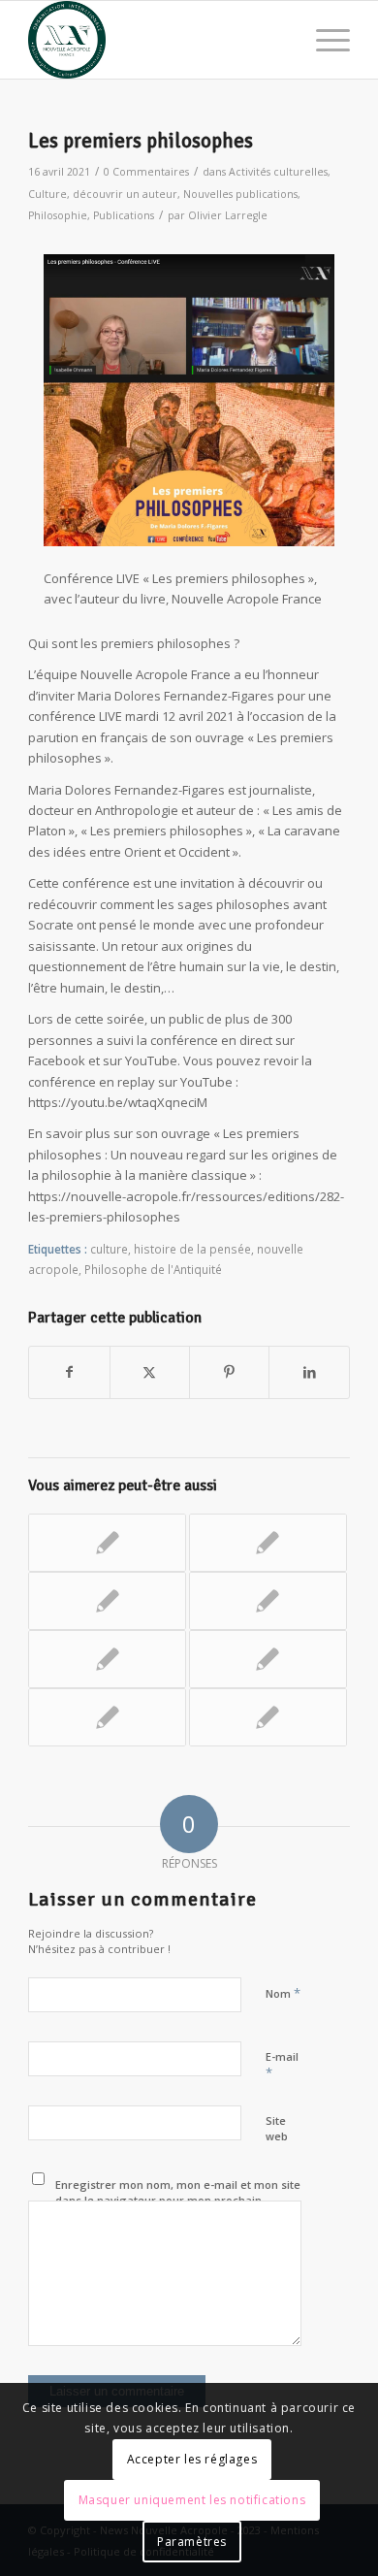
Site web (277, 2129)
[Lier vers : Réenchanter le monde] (107, 1601)
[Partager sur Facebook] (69, 1372)
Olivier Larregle (228, 215)
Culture (47, 194)
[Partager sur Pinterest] (229, 1372)
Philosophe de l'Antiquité (153, 1269)
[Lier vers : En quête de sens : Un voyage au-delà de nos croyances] (268, 1601)
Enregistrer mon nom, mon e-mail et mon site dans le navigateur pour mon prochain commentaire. (178, 2201)
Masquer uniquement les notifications (192, 2500)
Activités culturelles (278, 172)
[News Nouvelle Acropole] (157, 40)
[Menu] (323, 40)
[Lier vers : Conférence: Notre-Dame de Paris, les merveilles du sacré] (268, 1659)
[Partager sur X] (150, 1372)
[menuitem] (323, 40)
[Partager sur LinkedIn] (309, 1372)
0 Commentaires (146, 172)
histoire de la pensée (192, 1249)
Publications (124, 215)
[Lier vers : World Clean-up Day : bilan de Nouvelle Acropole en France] (268, 1543)
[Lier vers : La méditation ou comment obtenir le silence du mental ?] (107, 1543)
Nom (283, 1993)
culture (109, 1249)
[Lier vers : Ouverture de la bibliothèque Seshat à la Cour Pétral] (268, 1717)
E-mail (282, 2066)
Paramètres (192, 2542)
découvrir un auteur (125, 194)
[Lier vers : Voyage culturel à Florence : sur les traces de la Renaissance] (107, 1717)
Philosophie (58, 215)
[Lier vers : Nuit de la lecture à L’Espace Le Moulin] (107, 1659)
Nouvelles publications (240, 194)
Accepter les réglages (192, 2459)
